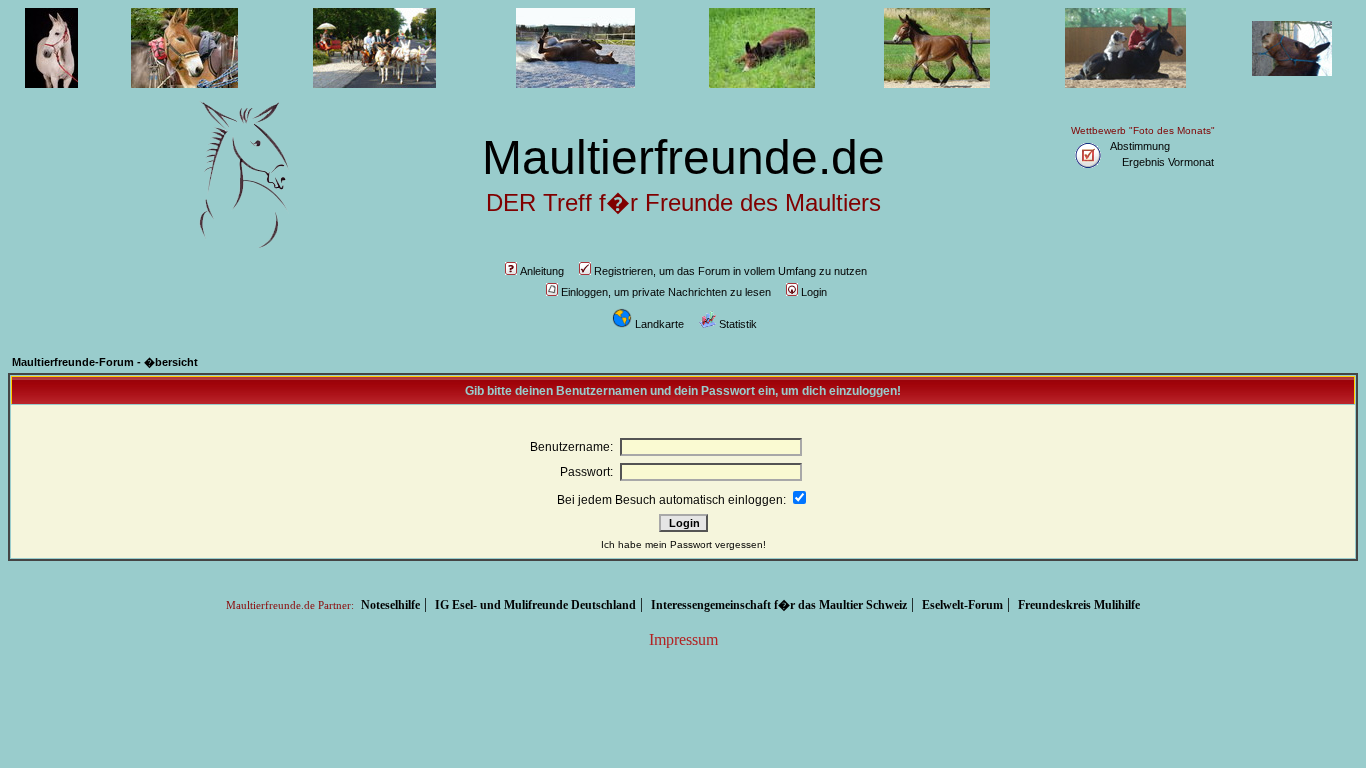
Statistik (738, 324)
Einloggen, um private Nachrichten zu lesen (666, 292)
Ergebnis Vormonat (1168, 162)
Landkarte (659, 324)
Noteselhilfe (390, 605)
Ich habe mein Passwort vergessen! (683, 544)
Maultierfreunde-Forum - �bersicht (105, 362)
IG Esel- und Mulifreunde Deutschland (535, 605)
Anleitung (542, 271)
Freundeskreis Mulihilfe (1079, 605)
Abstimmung (1140, 146)
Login (814, 292)
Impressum (683, 639)
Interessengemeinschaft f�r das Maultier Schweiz (779, 605)
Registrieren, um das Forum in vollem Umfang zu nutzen (730, 271)
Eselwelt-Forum (962, 605)
